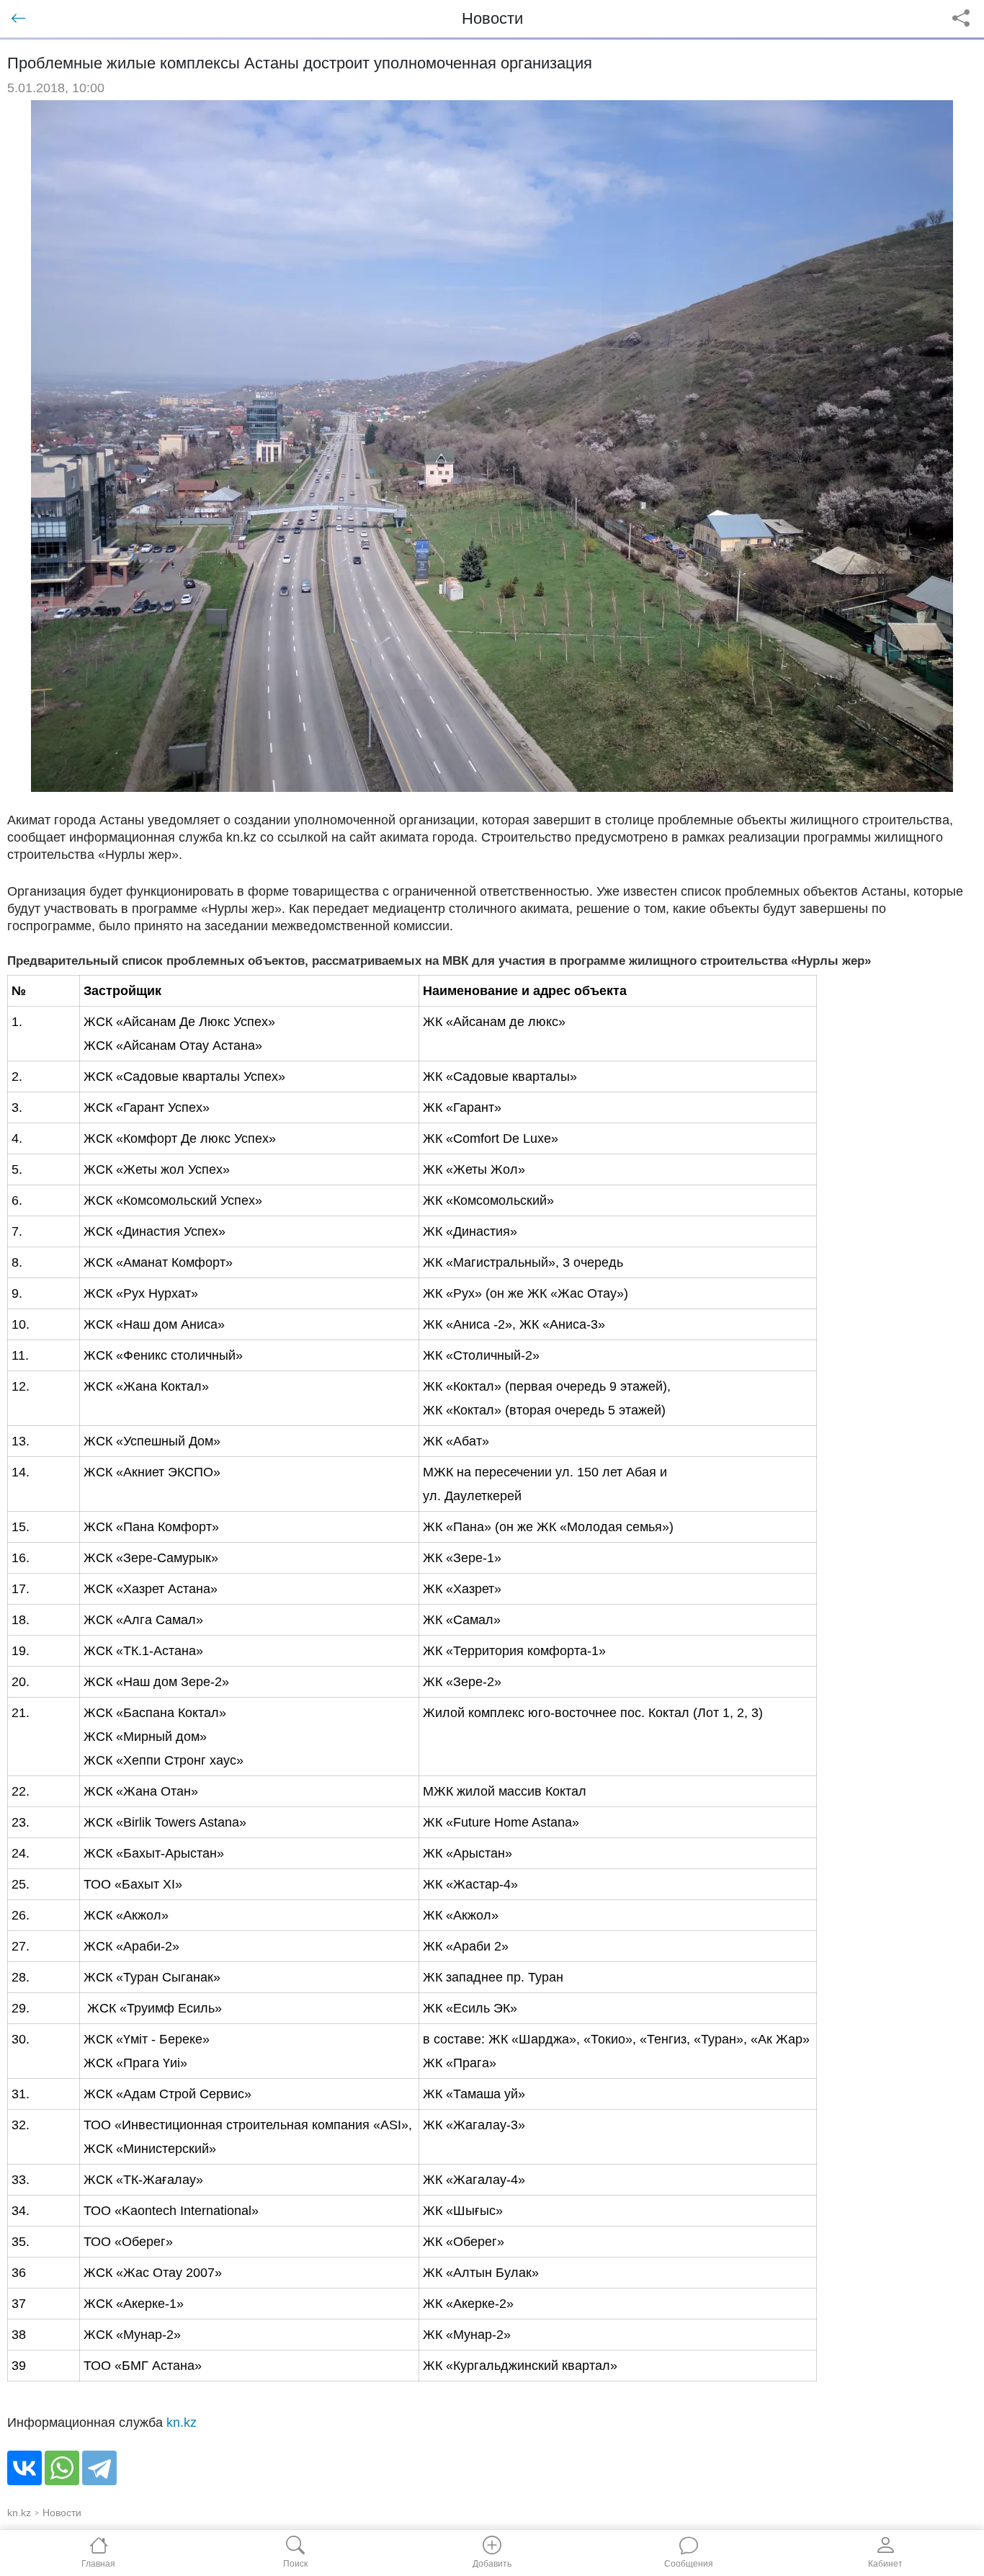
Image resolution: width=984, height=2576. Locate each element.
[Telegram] (99, 2468)
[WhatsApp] (62, 2468)
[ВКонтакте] (24, 2468)
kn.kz (182, 2423)
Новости (62, 2513)
